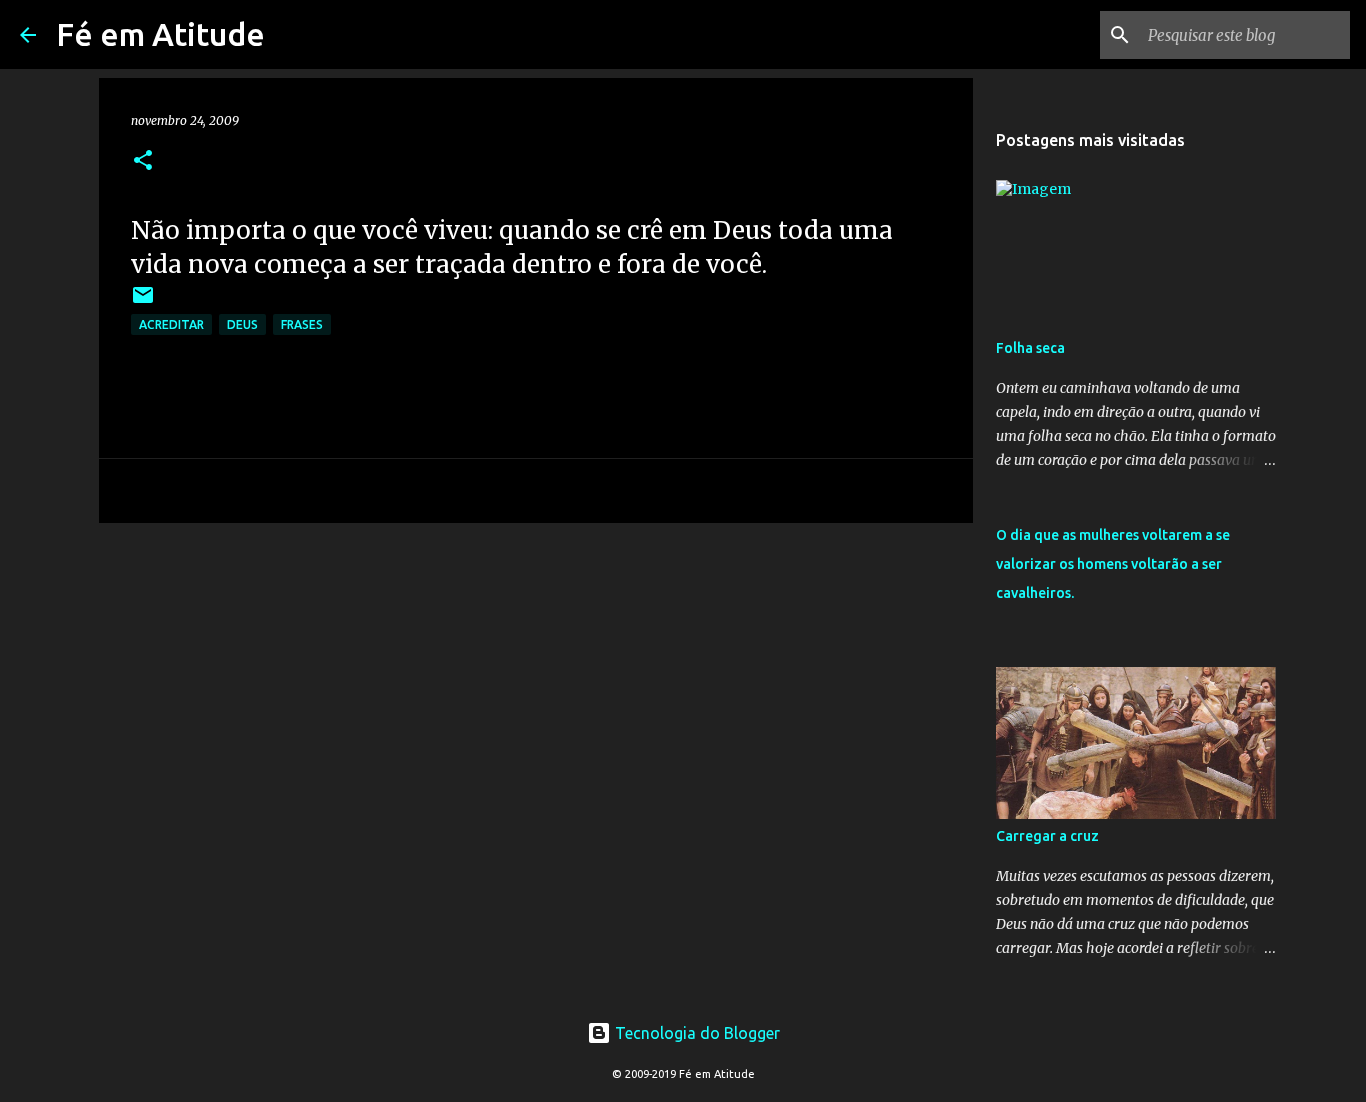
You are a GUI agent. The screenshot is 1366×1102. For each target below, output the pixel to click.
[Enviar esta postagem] (143, 302)
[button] (143, 161)
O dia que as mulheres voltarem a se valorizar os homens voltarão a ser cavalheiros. (1113, 564)
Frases (302, 324)
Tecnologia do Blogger (695, 1033)
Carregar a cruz (1047, 836)
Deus (242, 324)
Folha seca (1030, 348)
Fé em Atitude (160, 34)
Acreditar (171, 324)
